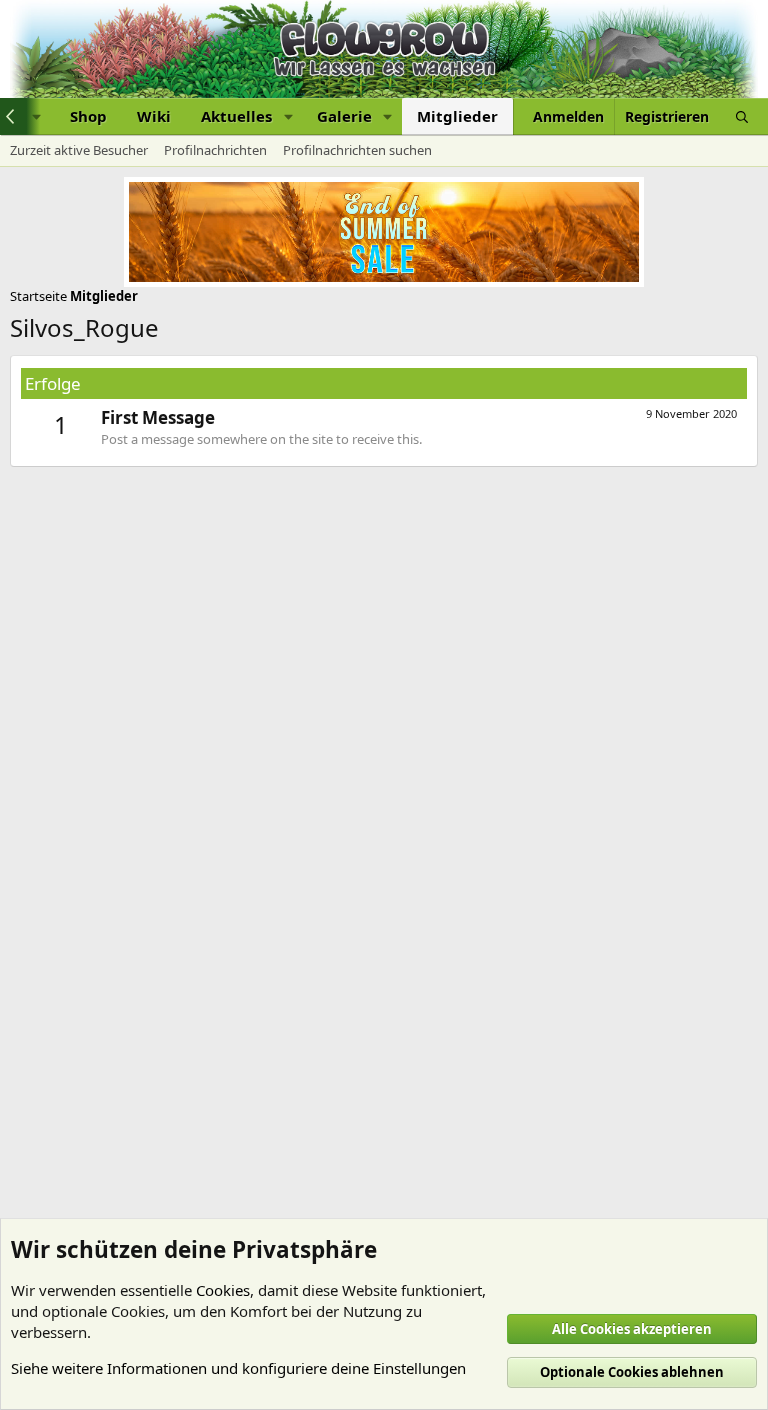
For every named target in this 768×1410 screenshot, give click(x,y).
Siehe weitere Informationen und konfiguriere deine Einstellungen (238, 1368)
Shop (88, 116)
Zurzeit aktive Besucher (79, 150)
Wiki (154, 116)
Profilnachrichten (215, 150)
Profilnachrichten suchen (357, 150)
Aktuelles (236, 116)
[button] (288, 116)
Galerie (344, 116)
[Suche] (742, 116)
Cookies (223, 1290)
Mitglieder (457, 116)
